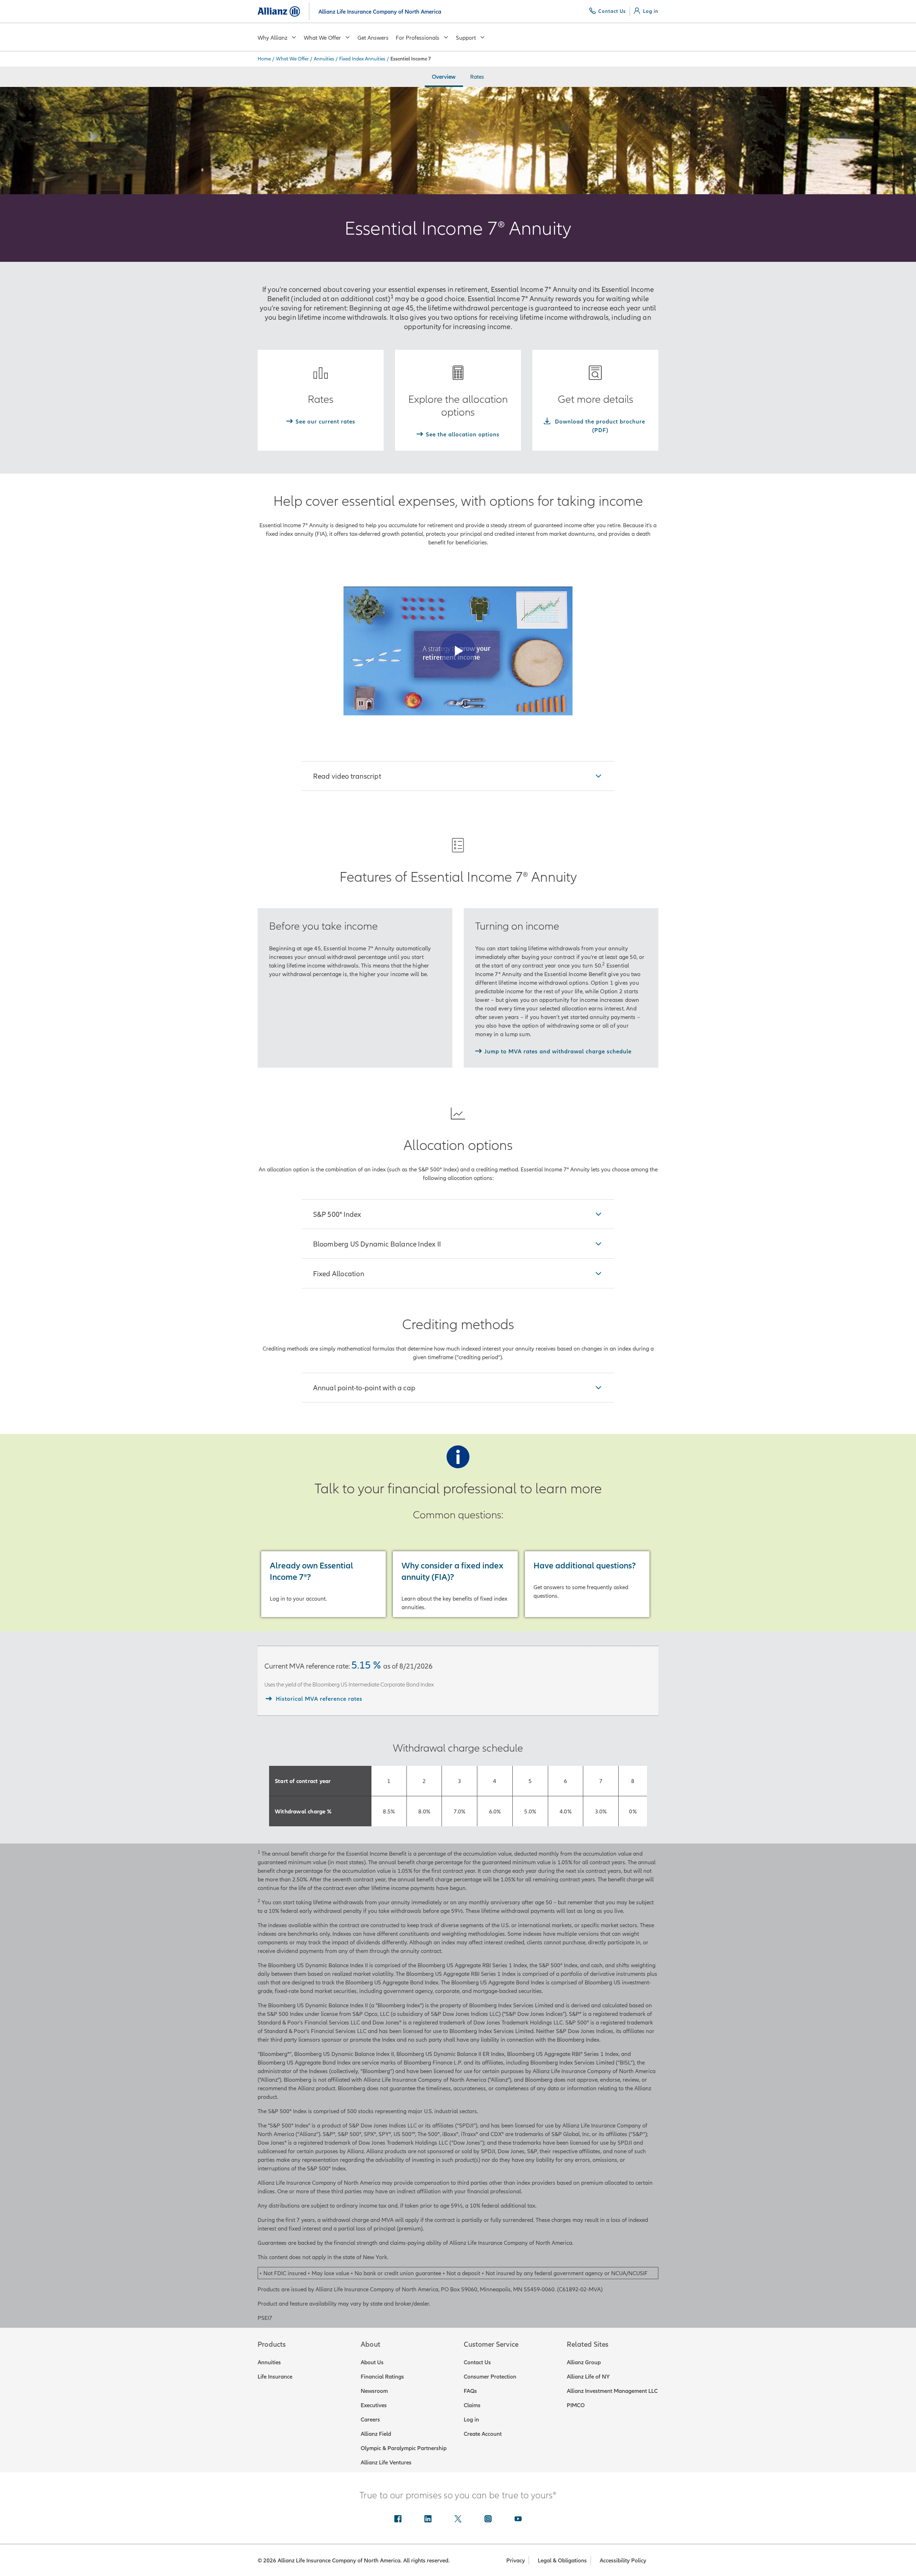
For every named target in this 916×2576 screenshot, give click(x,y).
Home (264, 59)
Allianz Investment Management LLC (612, 2391)
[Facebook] (398, 2519)
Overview (444, 77)
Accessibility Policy (623, 2560)
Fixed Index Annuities (362, 59)
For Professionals (418, 38)
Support (466, 38)
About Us (372, 2362)
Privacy (516, 2560)
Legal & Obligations (562, 2560)
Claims (472, 2405)
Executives (374, 2405)
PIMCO (576, 2405)
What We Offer (322, 38)
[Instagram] (488, 2519)
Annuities (324, 59)
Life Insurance (275, 2376)
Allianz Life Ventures (386, 2462)
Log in (471, 2419)
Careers (370, 2419)
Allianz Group (584, 2362)
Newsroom (374, 2391)
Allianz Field (376, 2434)
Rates (477, 77)
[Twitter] (458, 2519)
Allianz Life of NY (588, 2376)
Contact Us (477, 2362)
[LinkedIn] (428, 2519)
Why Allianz (272, 38)
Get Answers (373, 38)
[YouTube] (518, 2519)
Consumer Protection (490, 2376)
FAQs (470, 2391)
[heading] (458, 776)
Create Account (483, 2434)
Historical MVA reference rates (319, 1699)
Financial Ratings (382, 2376)
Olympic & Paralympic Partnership (404, 2448)
